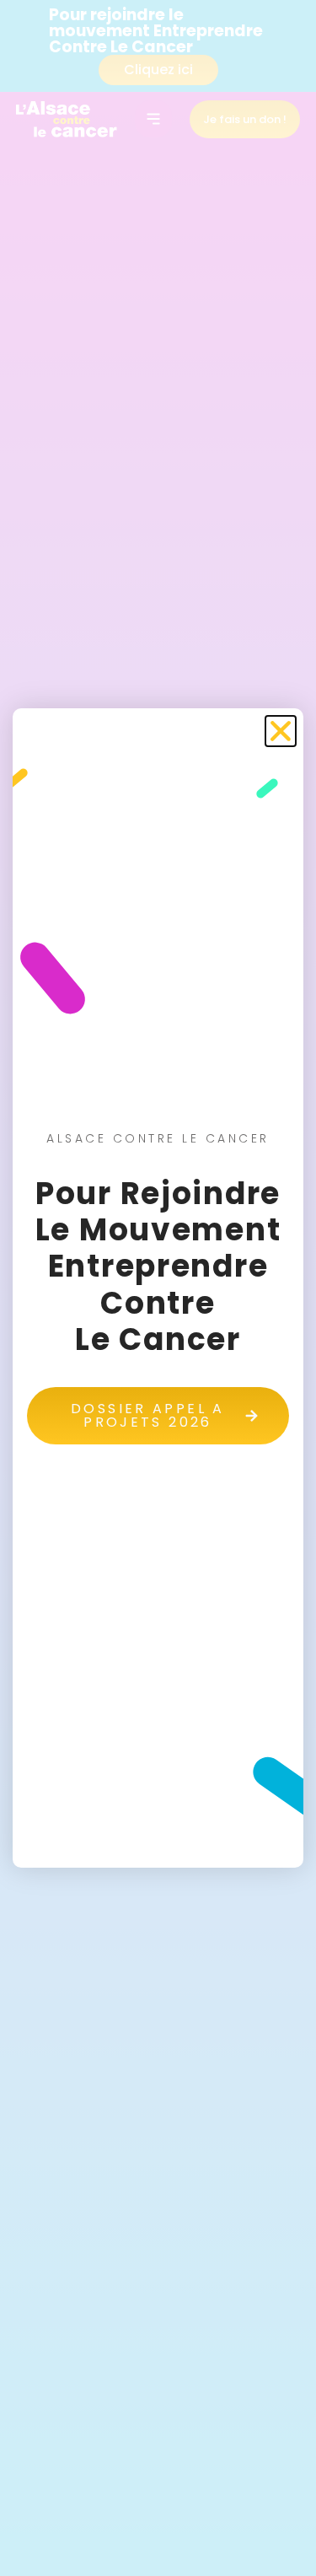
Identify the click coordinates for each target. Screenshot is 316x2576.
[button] (281, 731)
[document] (158, 1288)
